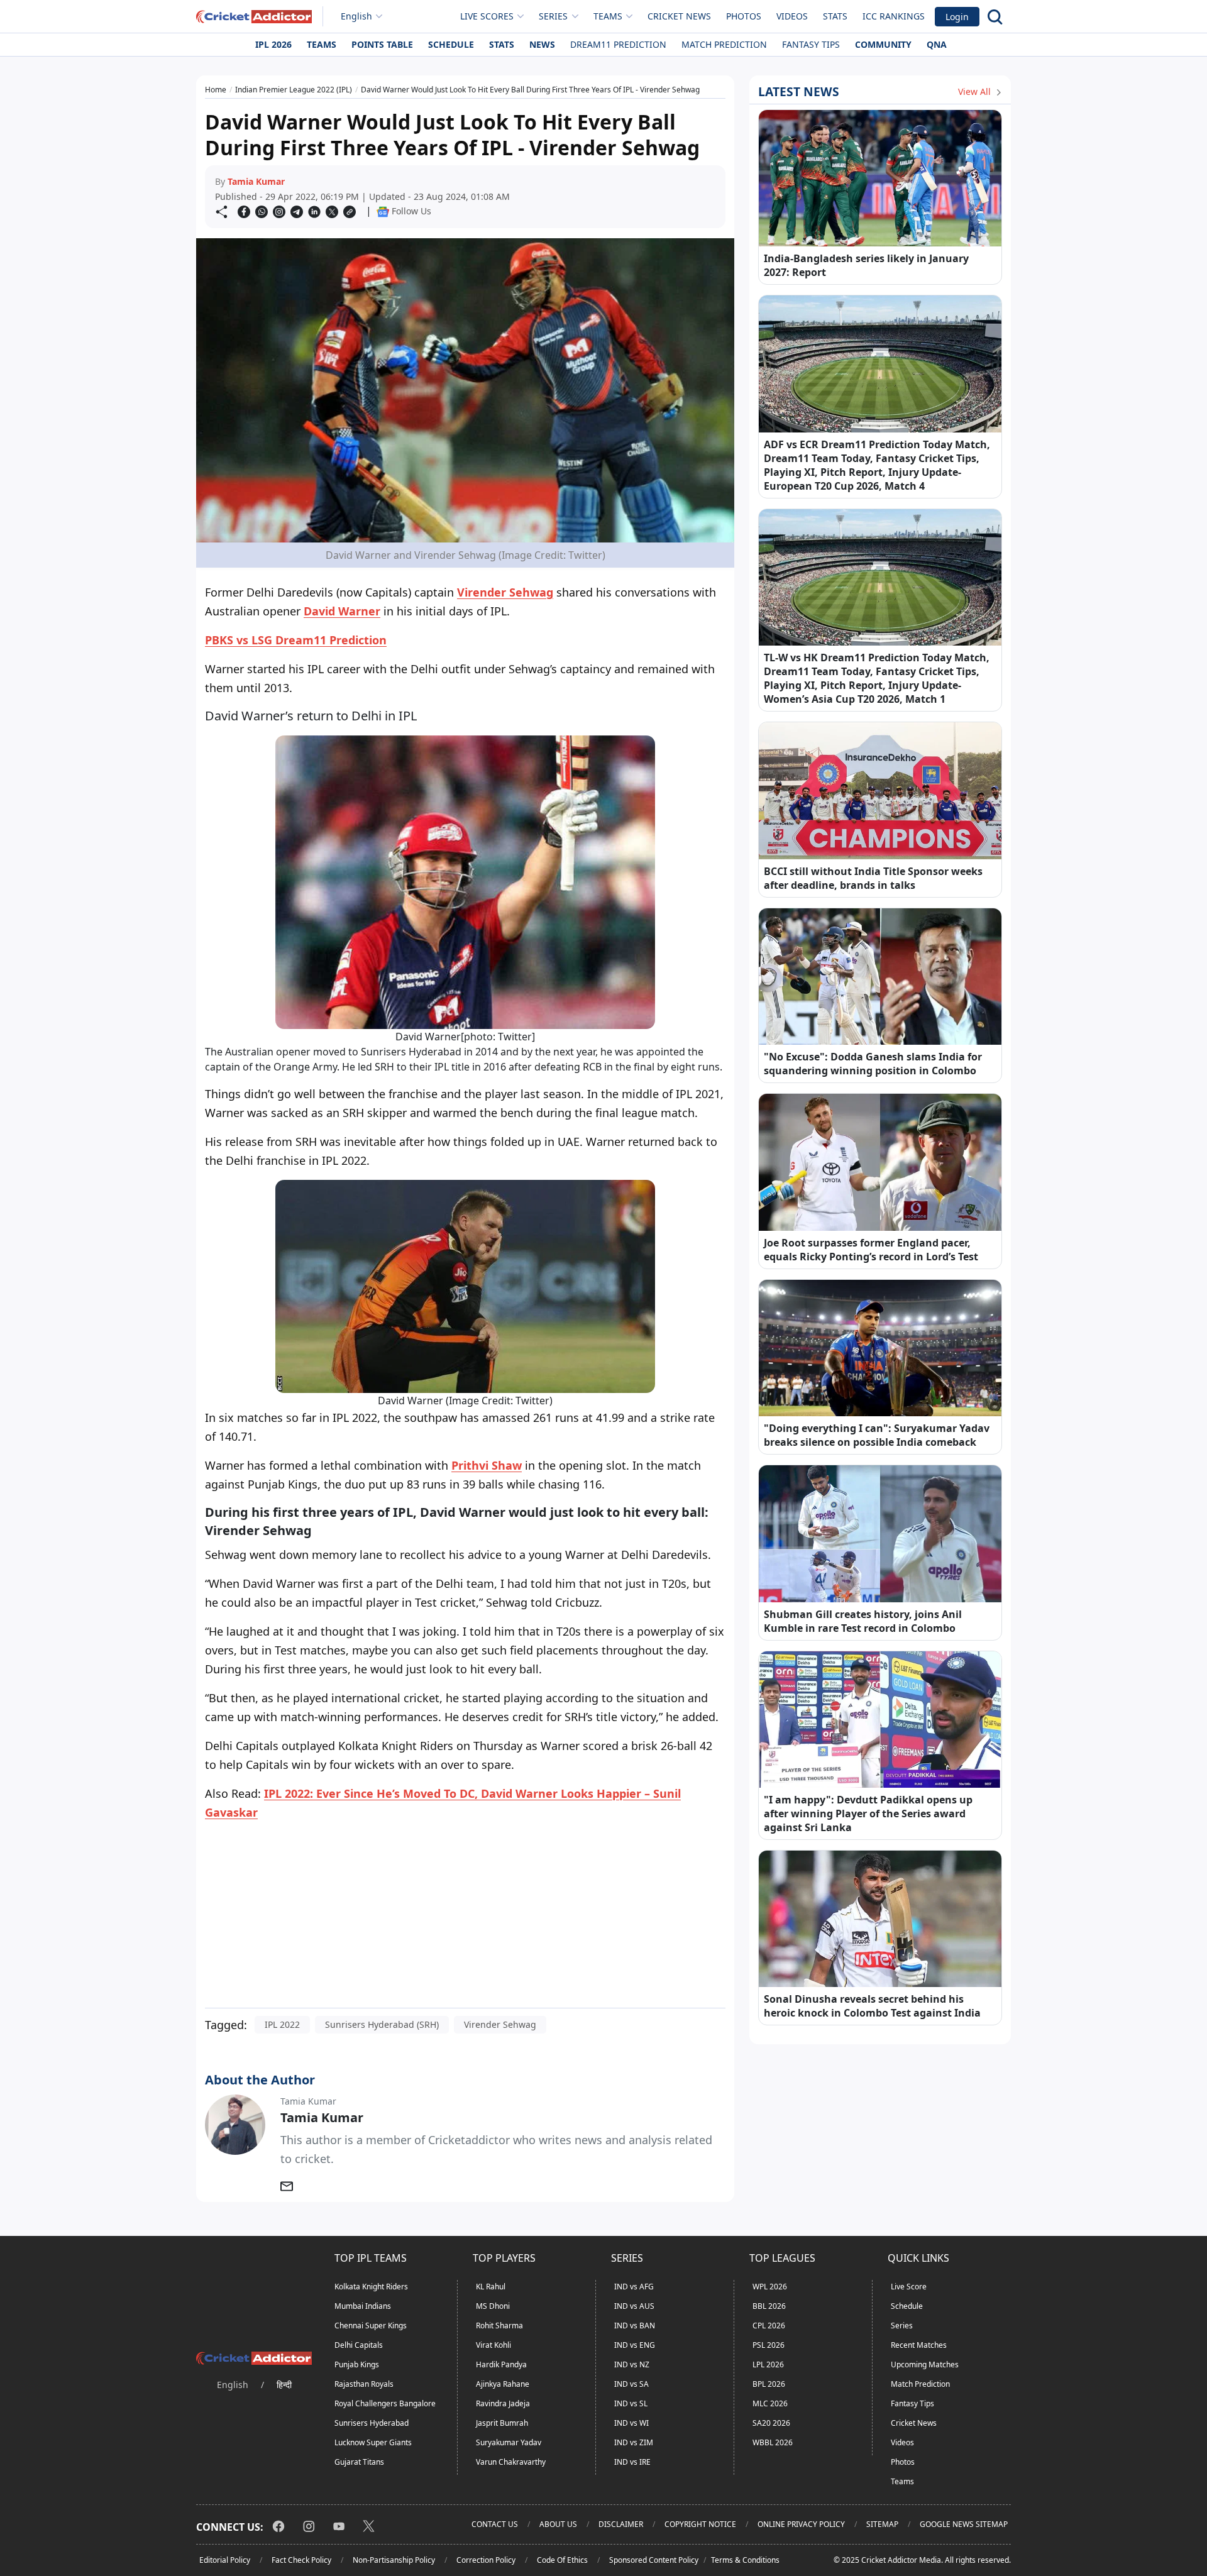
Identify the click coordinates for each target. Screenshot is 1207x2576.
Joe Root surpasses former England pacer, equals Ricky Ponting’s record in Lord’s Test (871, 1250)
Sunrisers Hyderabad (372, 2423)
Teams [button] (608, 16)
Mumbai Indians (363, 2306)
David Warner (342, 611)
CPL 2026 (769, 2326)
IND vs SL (631, 2403)
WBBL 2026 (773, 2442)
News (542, 44)
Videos (792, 16)
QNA (937, 44)
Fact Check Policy (301, 2560)
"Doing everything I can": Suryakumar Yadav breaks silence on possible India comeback (877, 1435)
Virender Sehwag (505, 592)
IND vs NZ (632, 2364)
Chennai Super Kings (371, 2326)
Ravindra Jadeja (503, 2403)
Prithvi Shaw (487, 1465)
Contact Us (495, 2524)
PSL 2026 (769, 2345)
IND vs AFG (634, 2287)
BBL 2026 (769, 2306)
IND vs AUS (634, 2306)
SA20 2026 (771, 2423)
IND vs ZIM (634, 2442)
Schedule (451, 44)
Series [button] (553, 16)
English (356, 16)
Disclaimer (621, 2524)
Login (957, 17)
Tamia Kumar (256, 181)
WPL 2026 (770, 2287)
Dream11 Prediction (618, 44)
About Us (558, 2524)
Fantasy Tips (811, 44)
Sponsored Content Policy (654, 2560)
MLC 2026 (770, 2403)
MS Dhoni (493, 2306)
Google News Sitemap (964, 2524)
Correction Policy (486, 2560)
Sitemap (882, 2524)
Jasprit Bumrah (502, 2423)
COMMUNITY (883, 44)
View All (976, 91)
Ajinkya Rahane (503, 2384)
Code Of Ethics (562, 2560)
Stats (835, 16)
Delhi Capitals (359, 2345)
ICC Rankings (894, 16)
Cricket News (679, 16)
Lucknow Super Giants (373, 2442)
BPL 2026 (769, 2384)
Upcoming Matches (925, 2364)
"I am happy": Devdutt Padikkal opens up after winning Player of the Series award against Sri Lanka (868, 1814)
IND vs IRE (632, 2462)
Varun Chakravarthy (511, 2462)
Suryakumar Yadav (509, 2442)
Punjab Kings (357, 2364)
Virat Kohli (493, 2345)
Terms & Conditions (745, 2560)
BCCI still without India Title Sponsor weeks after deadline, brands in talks (873, 878)
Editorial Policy (225, 2560)
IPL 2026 (273, 44)
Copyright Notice (700, 2524)
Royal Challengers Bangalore (385, 2403)
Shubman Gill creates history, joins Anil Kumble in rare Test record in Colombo (863, 1621)
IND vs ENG (635, 2345)
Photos (744, 16)
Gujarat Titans (359, 2462)
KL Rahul (491, 2287)
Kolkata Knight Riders (371, 2287)
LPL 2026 (768, 2364)
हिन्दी (284, 2385)
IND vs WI (631, 2423)
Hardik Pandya (501, 2364)
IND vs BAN (635, 2326)
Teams (322, 44)
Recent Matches (919, 2345)
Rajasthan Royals (364, 2384)
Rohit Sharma (499, 2326)
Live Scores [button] (487, 16)
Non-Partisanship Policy (394, 2560)
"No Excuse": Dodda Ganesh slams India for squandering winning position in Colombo (873, 1064)
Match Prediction (724, 44)
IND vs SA (631, 2384)
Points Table (382, 44)
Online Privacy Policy (801, 2524)
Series (902, 2326)
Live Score (909, 2287)
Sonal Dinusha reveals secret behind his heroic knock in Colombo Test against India (872, 2006)
